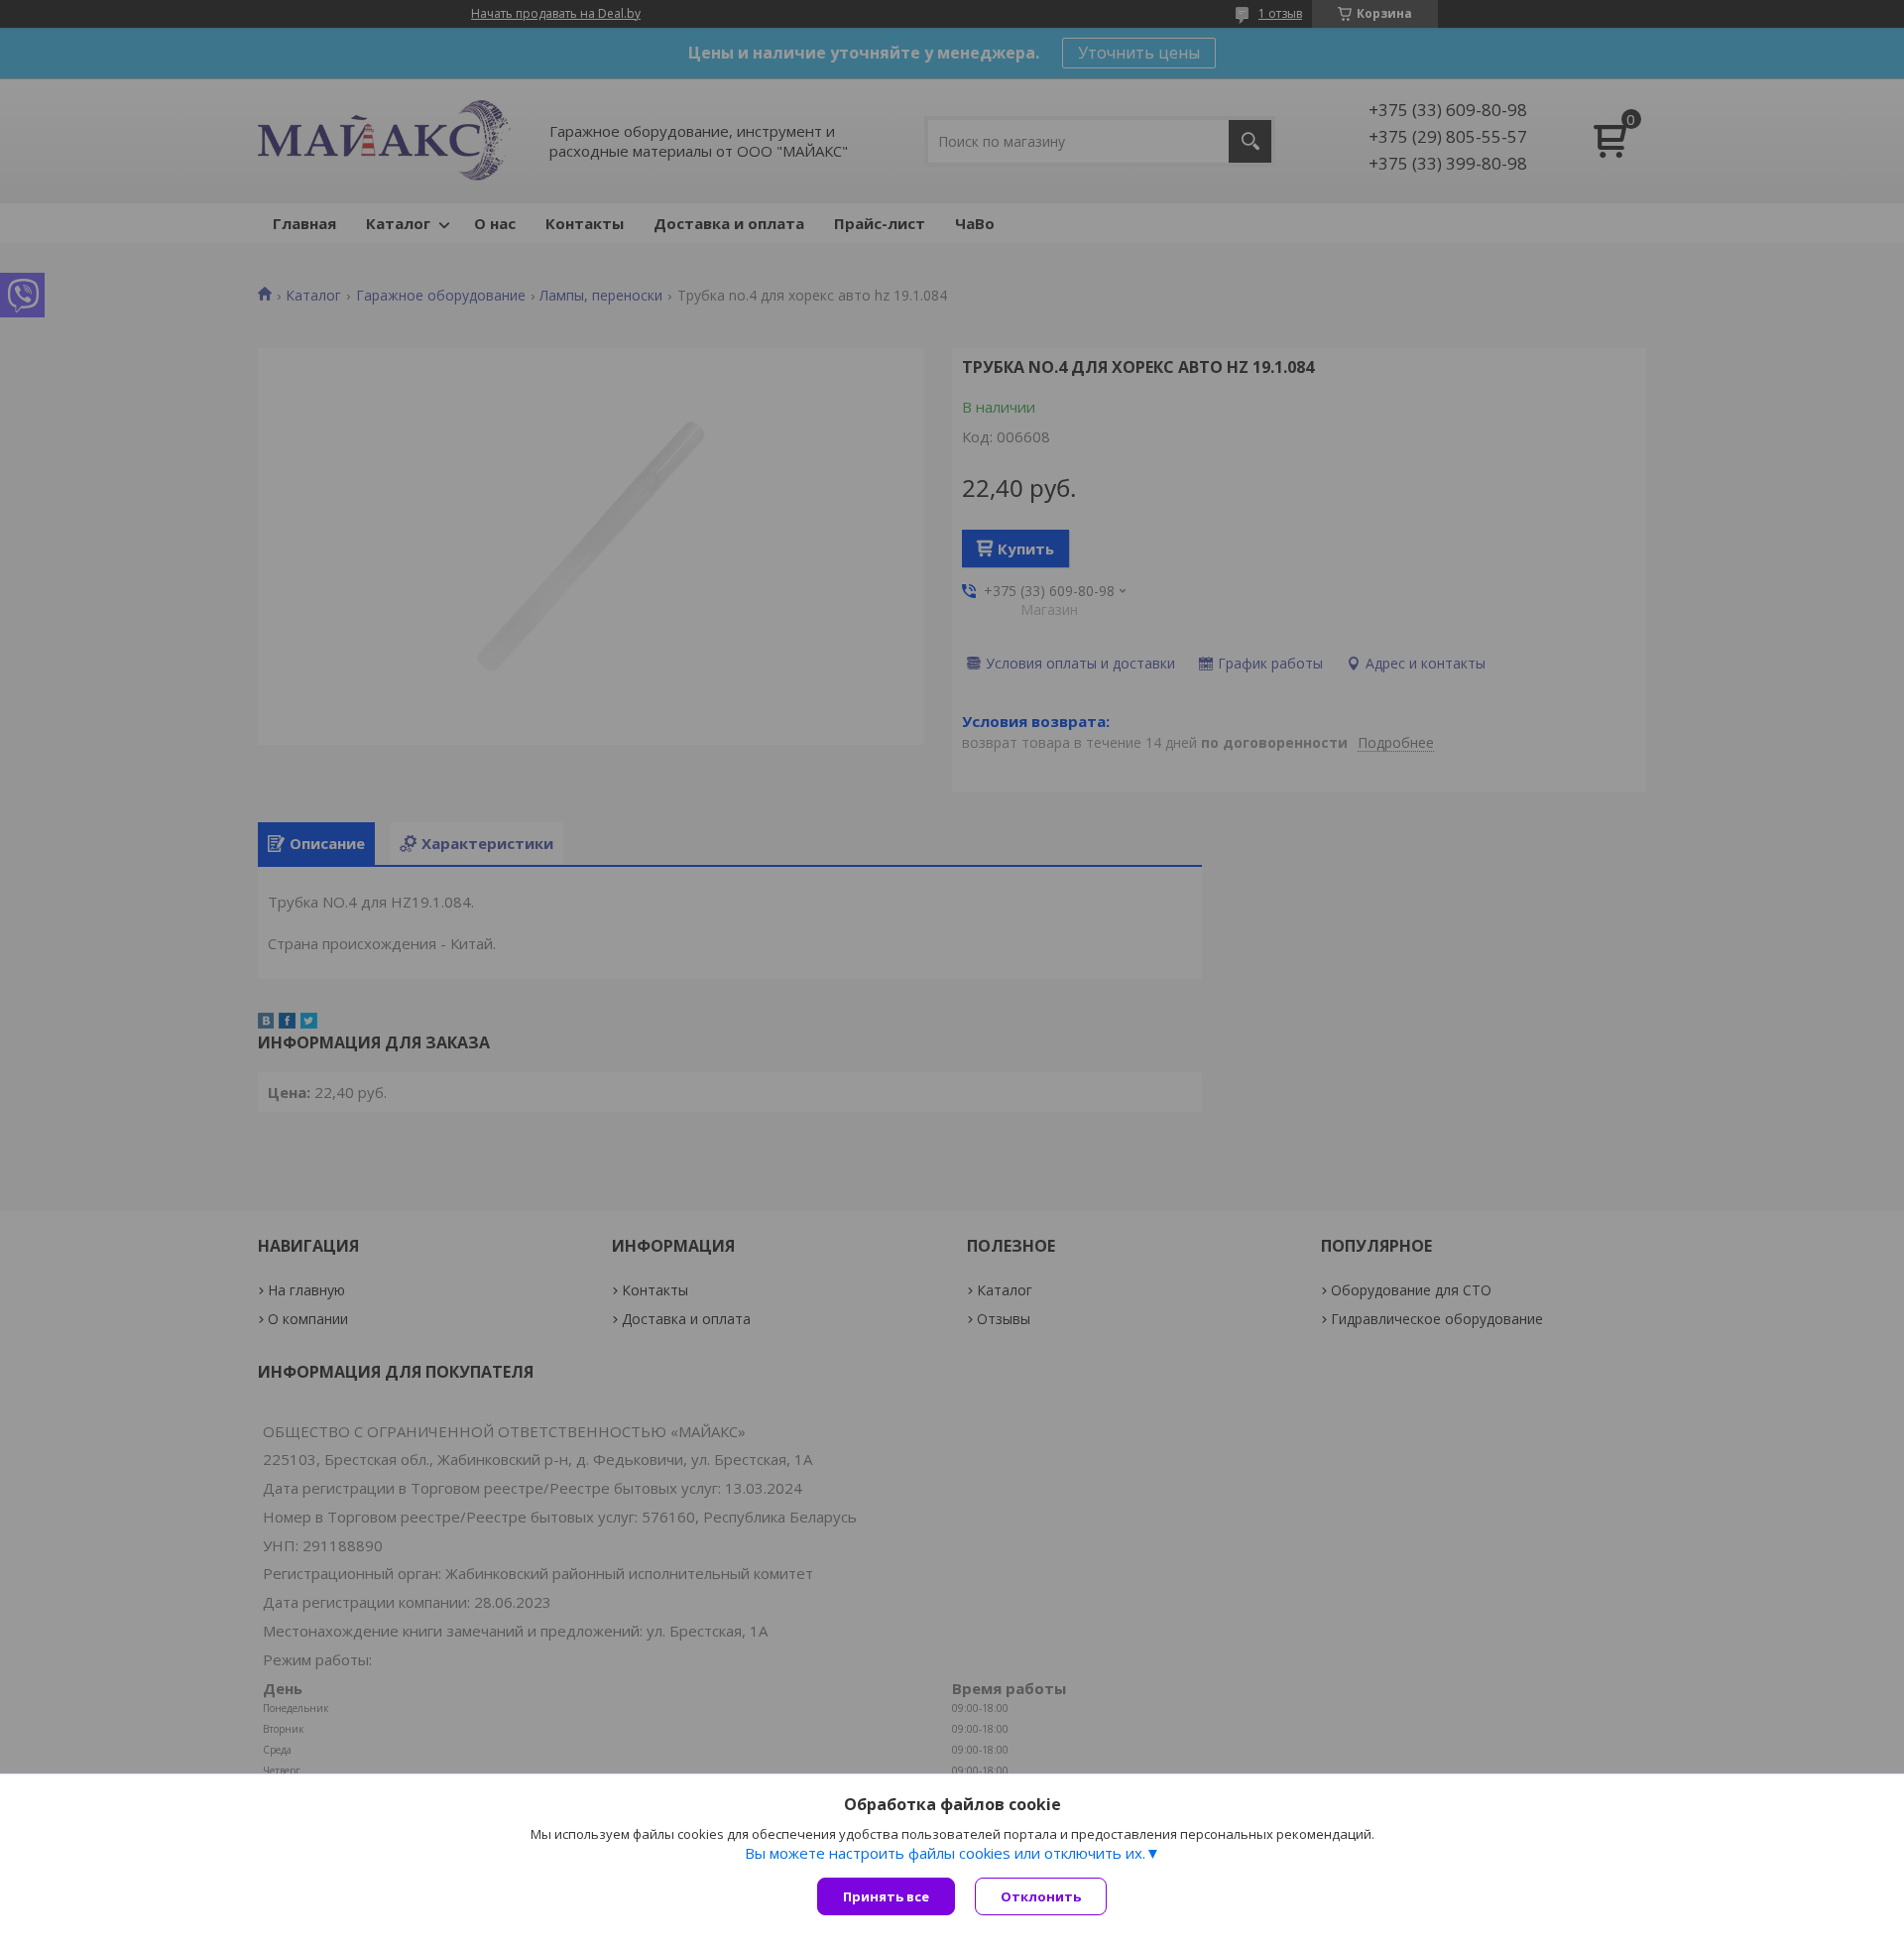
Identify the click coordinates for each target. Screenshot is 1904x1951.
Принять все (886, 1896)
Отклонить (1041, 1896)
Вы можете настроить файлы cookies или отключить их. (945, 1853)
